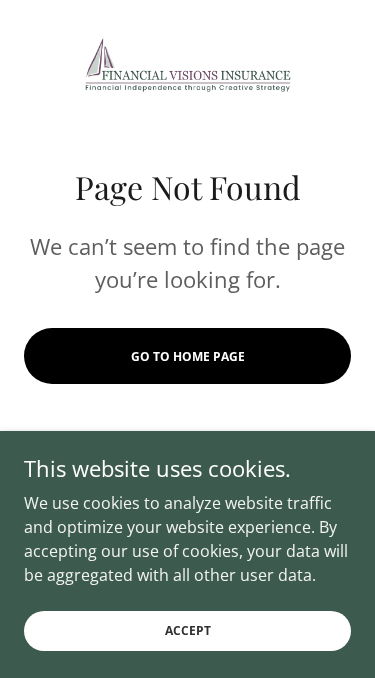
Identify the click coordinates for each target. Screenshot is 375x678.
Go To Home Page (188, 356)
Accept (188, 630)
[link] (188, 64)
